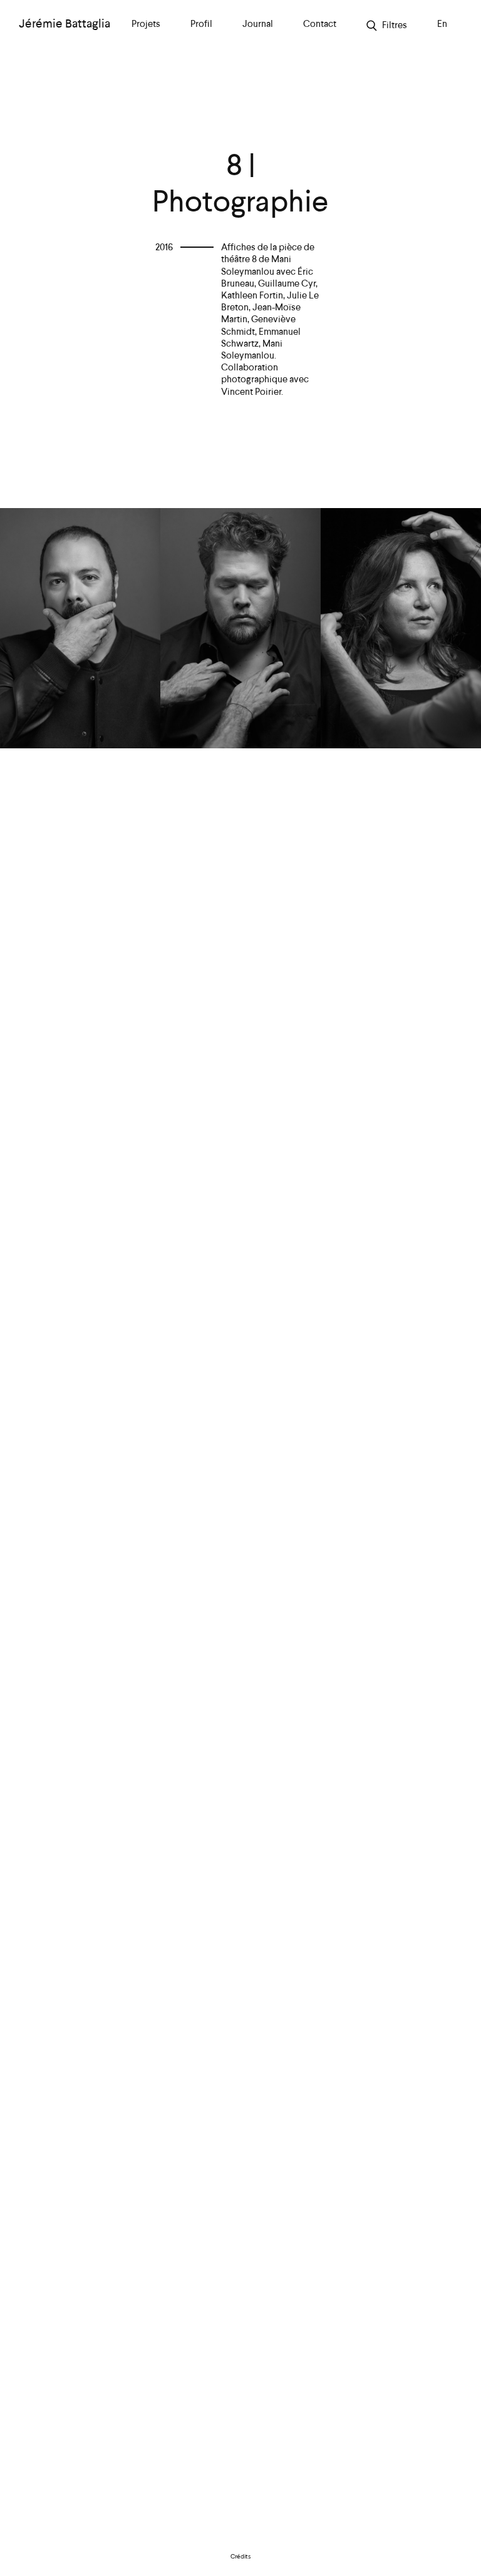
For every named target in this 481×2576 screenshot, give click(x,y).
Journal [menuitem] (258, 25)
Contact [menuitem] (320, 25)
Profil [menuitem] (201, 25)
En (442, 25)
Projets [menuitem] (146, 25)
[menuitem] (65, 25)
